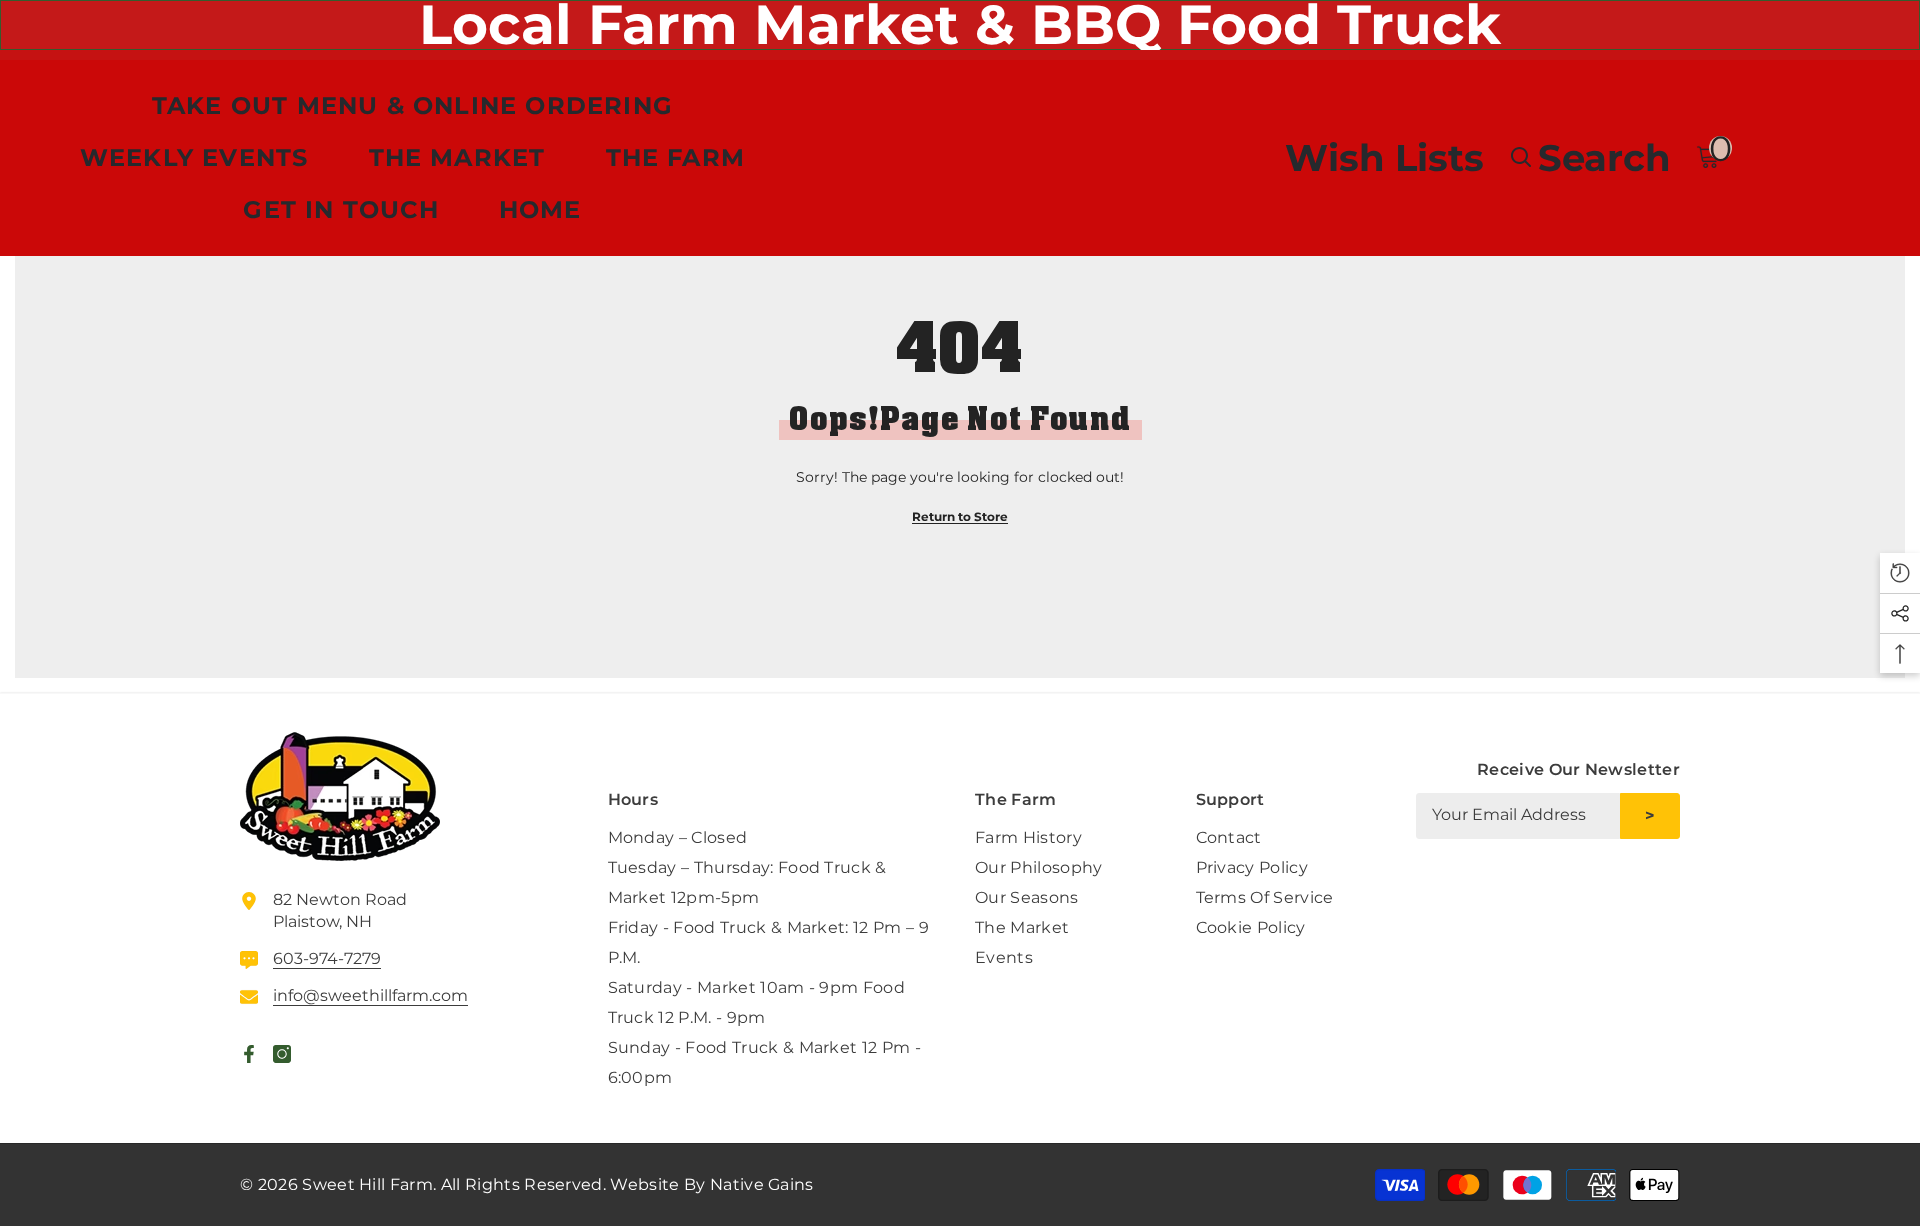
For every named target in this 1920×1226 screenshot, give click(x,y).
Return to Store (960, 516)
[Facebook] (1617, 890)
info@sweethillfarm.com (370, 995)
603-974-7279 (327, 958)
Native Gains (762, 1184)
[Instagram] (1664, 890)
